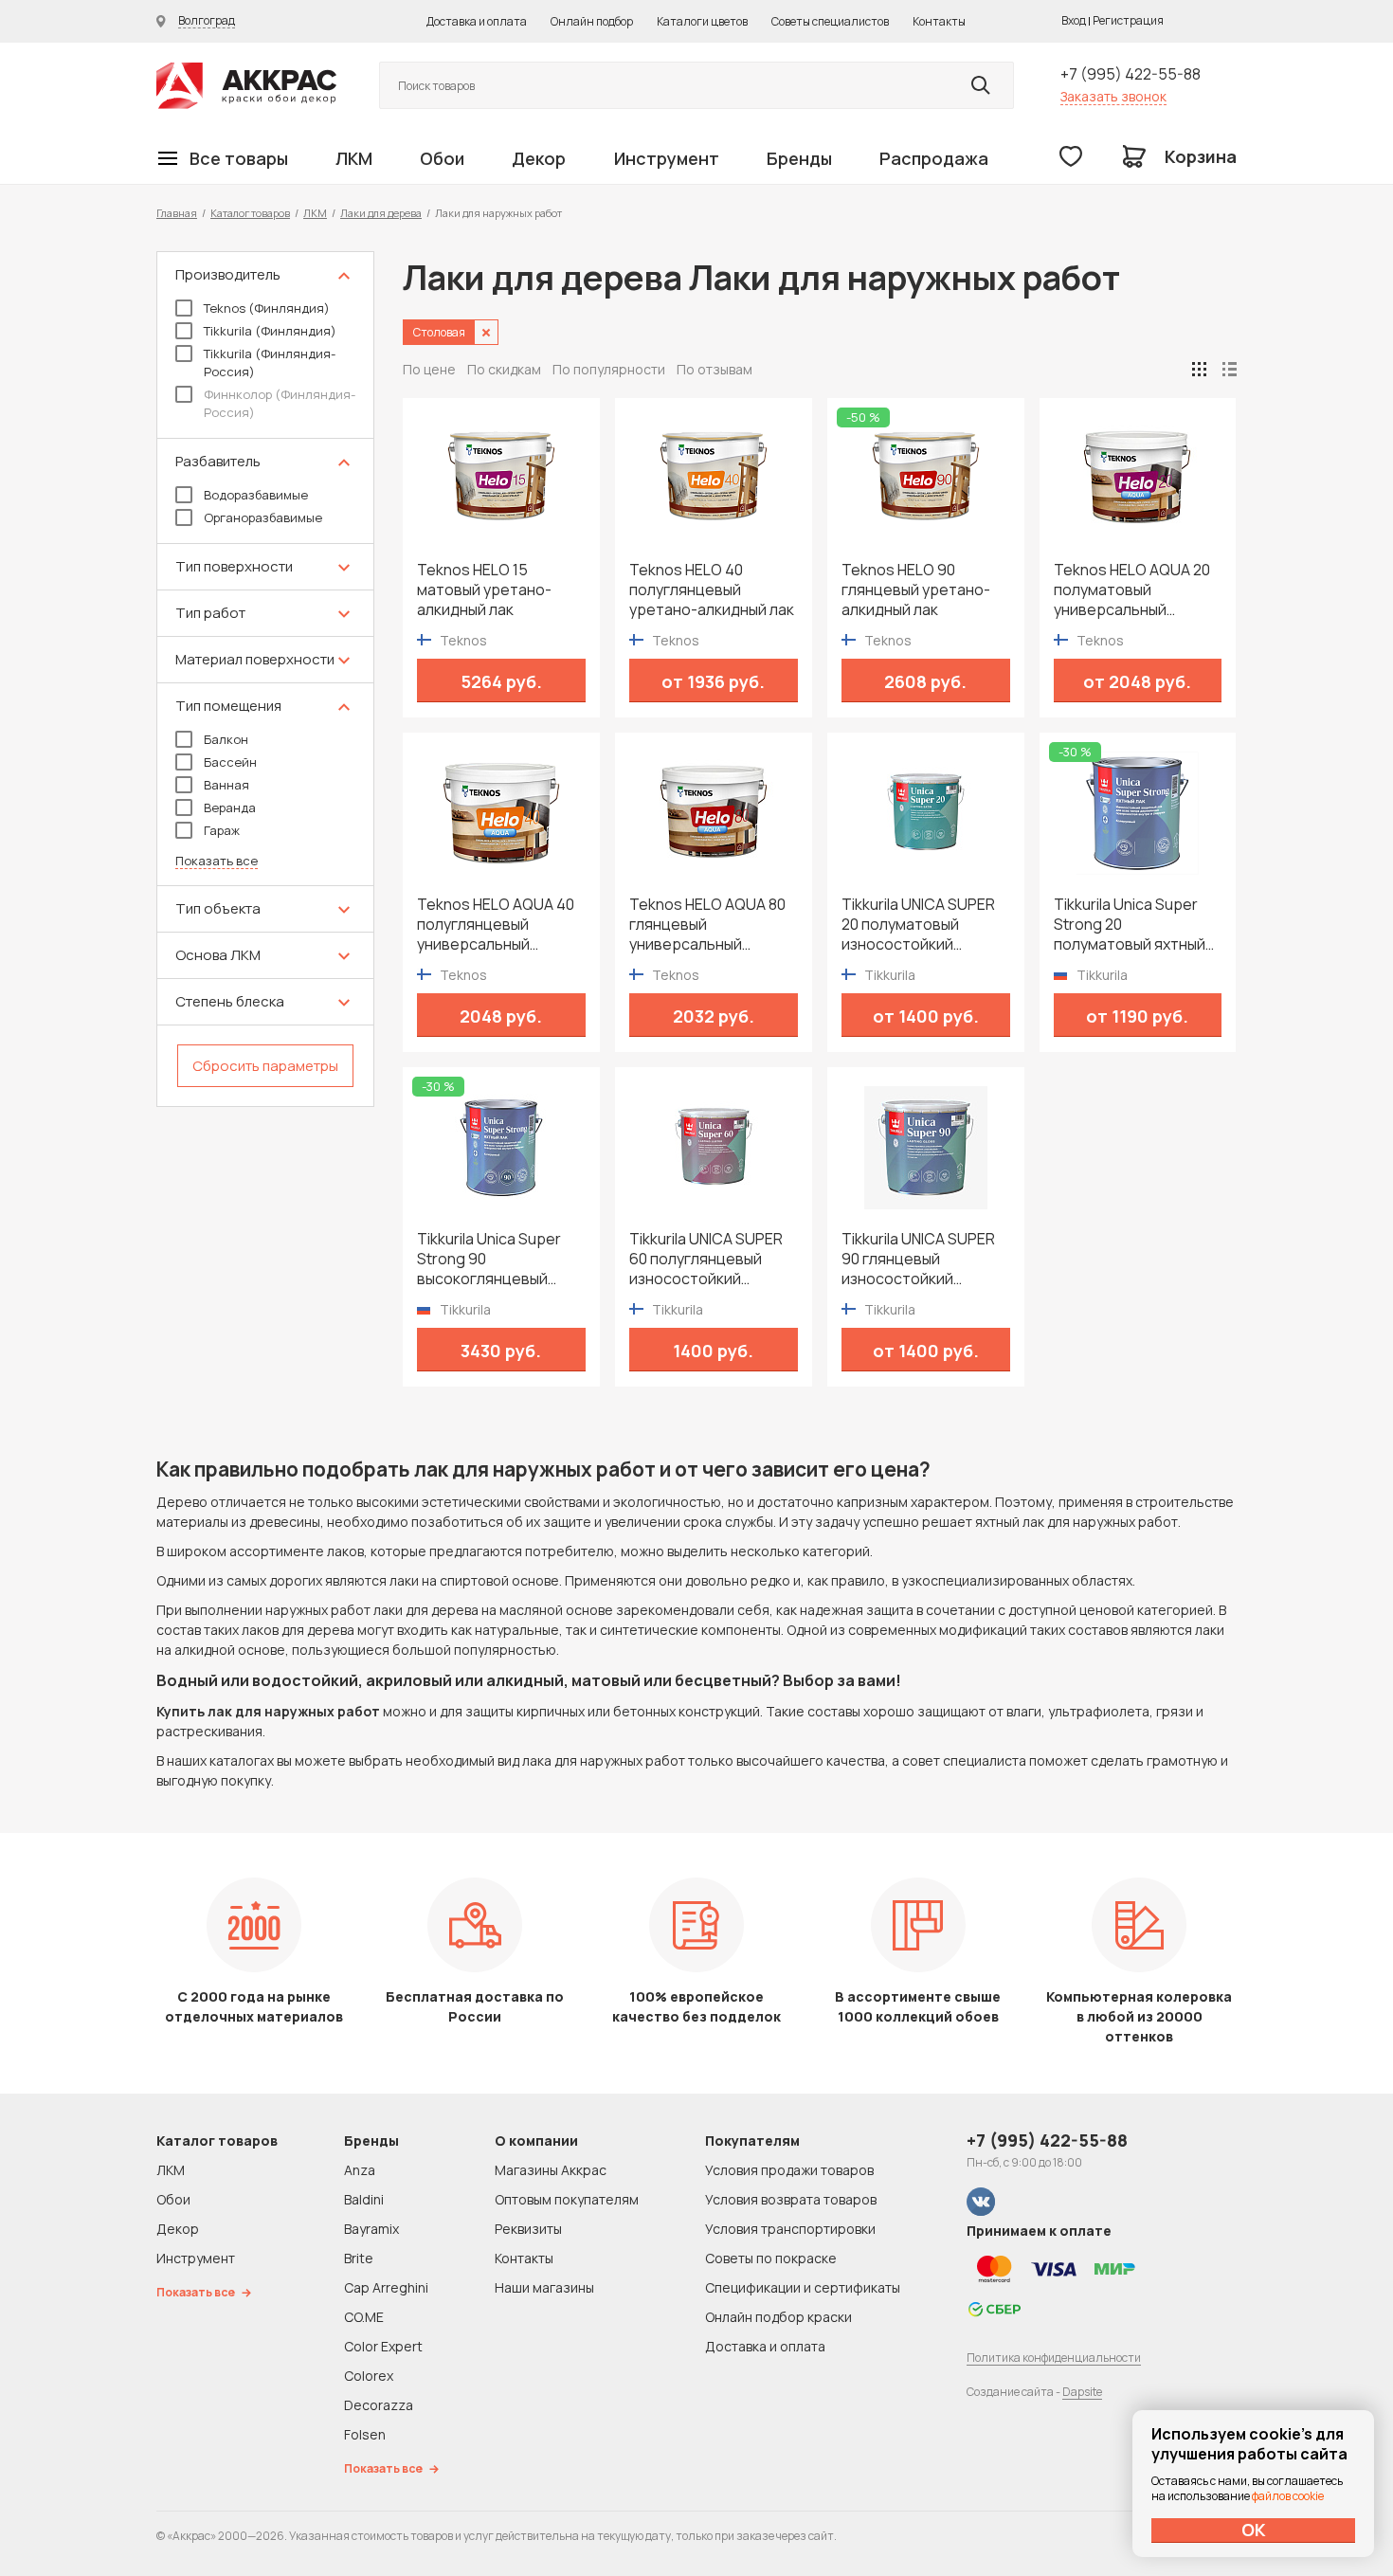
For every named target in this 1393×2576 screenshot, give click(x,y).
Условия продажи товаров (789, 2170)
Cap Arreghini (386, 2287)
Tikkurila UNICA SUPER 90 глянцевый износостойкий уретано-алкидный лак (924, 1259)
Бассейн (230, 762)
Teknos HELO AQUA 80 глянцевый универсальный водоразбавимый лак (707, 925)
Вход (1074, 20)
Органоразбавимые (263, 517)
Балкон (226, 739)
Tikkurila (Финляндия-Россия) (270, 363)
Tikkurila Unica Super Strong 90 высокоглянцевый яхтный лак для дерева (500, 1259)
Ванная (226, 785)
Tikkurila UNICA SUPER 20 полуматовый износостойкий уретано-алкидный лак (924, 925)
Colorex (369, 2376)
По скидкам (504, 369)
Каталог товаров (250, 213)
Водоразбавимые (256, 495)
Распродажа (934, 158)
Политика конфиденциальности (1054, 2358)
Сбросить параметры (265, 1066)
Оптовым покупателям (567, 2199)
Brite (359, 2258)
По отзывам (715, 369)
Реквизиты (528, 2229)
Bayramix (371, 2229)
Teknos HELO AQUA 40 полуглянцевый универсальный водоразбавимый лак (496, 925)
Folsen (365, 2434)
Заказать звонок (1113, 96)
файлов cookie (1288, 2496)
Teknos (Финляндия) (267, 308)
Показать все (217, 861)
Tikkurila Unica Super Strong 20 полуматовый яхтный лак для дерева (1130, 925)
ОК (1254, 2530)
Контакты (939, 21)
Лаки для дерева (381, 213)
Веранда (230, 807)
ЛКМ (354, 158)
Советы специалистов (830, 21)
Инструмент (667, 158)
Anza (360, 2170)
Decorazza (379, 2405)
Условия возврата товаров (791, 2199)
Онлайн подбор (592, 21)
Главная (177, 213)
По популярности (609, 369)
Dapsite (1082, 2392)
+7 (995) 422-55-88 (1131, 74)
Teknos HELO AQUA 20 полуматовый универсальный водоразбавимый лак (1132, 590)
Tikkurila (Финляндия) (270, 331)
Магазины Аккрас (551, 2170)
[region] (265, 679)
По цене (429, 369)
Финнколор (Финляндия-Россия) (280, 403)
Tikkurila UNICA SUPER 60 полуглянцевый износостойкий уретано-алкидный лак (712, 1259)
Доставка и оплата (477, 21)
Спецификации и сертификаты (803, 2287)
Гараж (222, 830)
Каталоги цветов (702, 21)
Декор (539, 158)
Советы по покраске (771, 2258)
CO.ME (364, 2317)
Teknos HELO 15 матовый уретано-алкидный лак (484, 590)
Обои (442, 158)
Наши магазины (544, 2287)
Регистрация (1128, 20)
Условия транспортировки (790, 2229)
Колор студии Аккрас (246, 86)
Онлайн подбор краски (778, 2317)
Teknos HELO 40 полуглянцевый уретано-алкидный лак (712, 590)
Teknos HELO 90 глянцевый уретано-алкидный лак (916, 590)
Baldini (364, 2199)
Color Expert (383, 2346)
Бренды (799, 158)
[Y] (981, 85)
